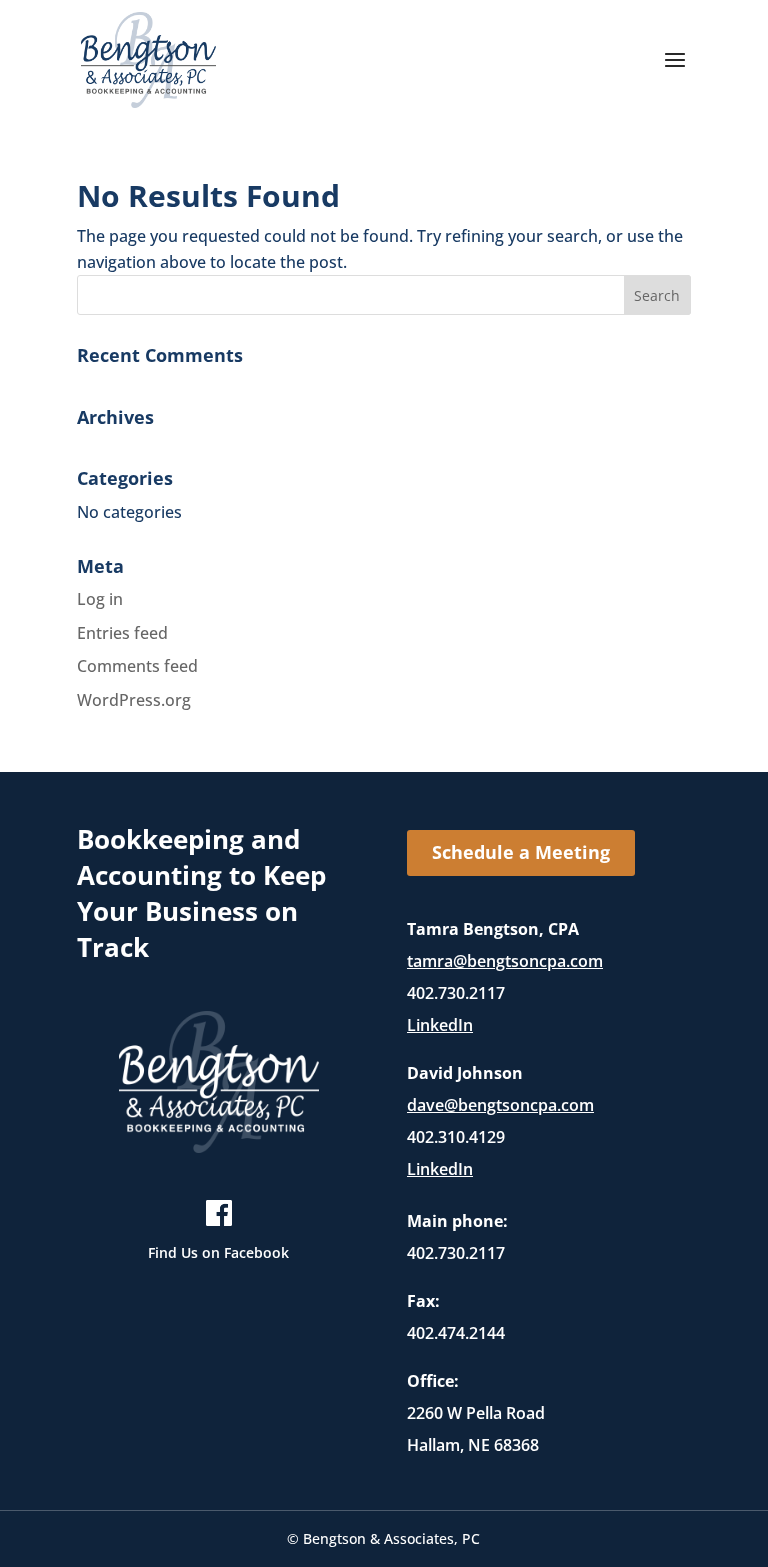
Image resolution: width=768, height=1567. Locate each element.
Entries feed (122, 633)
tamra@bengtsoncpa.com (505, 961)
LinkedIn (440, 1025)
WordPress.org (134, 700)
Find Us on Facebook (218, 1252)
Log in (100, 599)
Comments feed (137, 666)
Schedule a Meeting (521, 852)
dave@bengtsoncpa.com (500, 1105)
